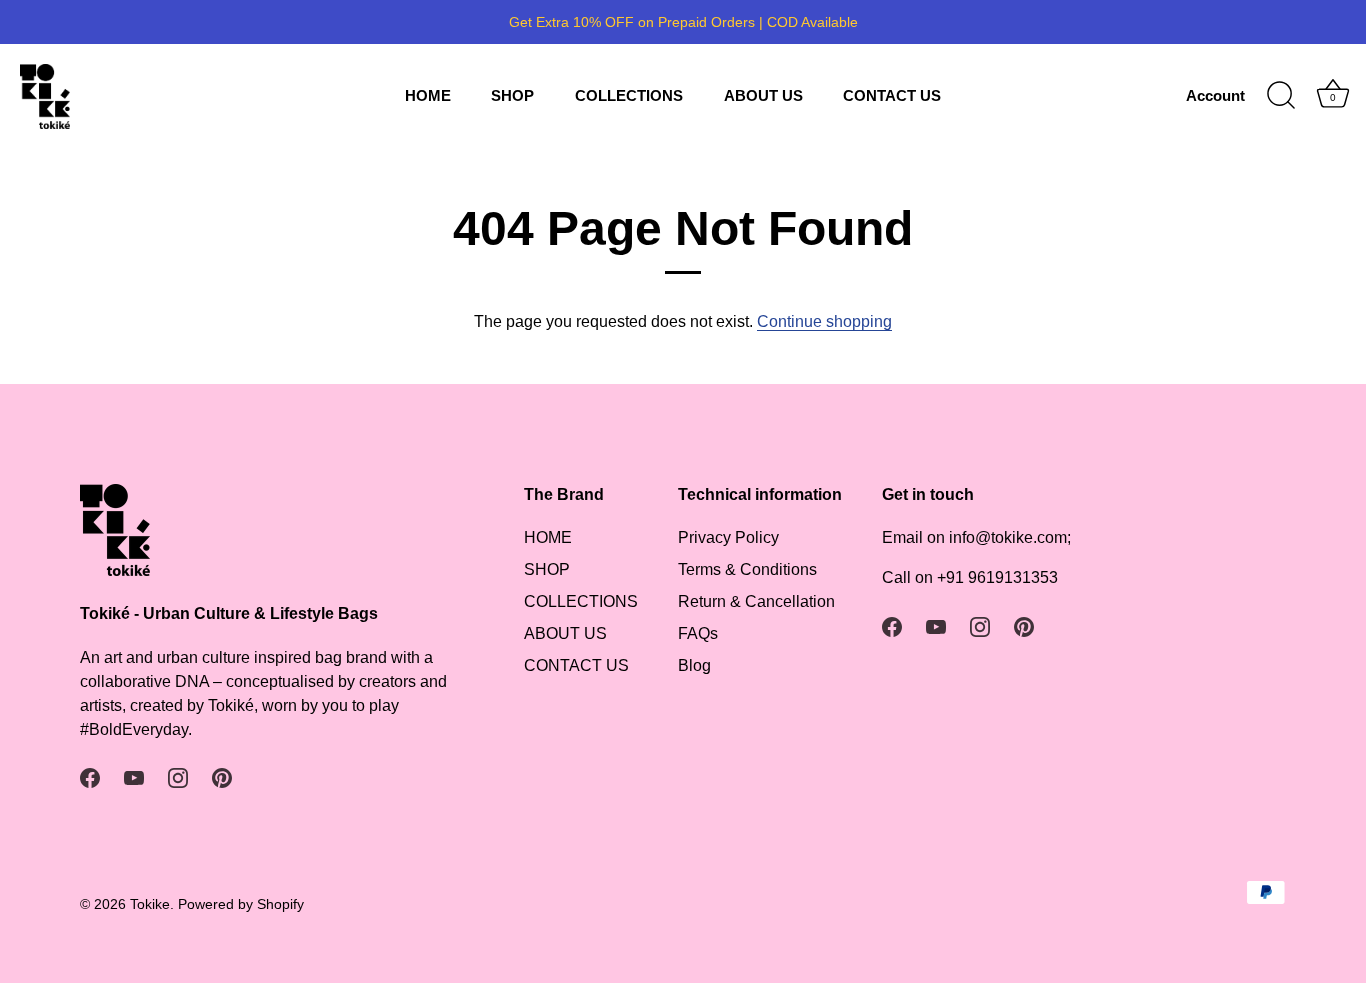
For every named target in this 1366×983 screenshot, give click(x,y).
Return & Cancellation (756, 601)
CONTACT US (892, 95)
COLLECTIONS (629, 95)
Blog (694, 665)
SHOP (512, 95)
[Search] (1281, 96)
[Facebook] (90, 777)
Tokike (150, 904)
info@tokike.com (1008, 537)
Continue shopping (824, 321)
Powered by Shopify (241, 904)
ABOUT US (763, 95)
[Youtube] (134, 777)
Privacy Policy (728, 537)
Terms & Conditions (747, 569)
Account (1215, 95)
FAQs (698, 633)
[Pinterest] (222, 777)
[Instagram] (178, 777)
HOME (428, 95)
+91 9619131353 (997, 577)
